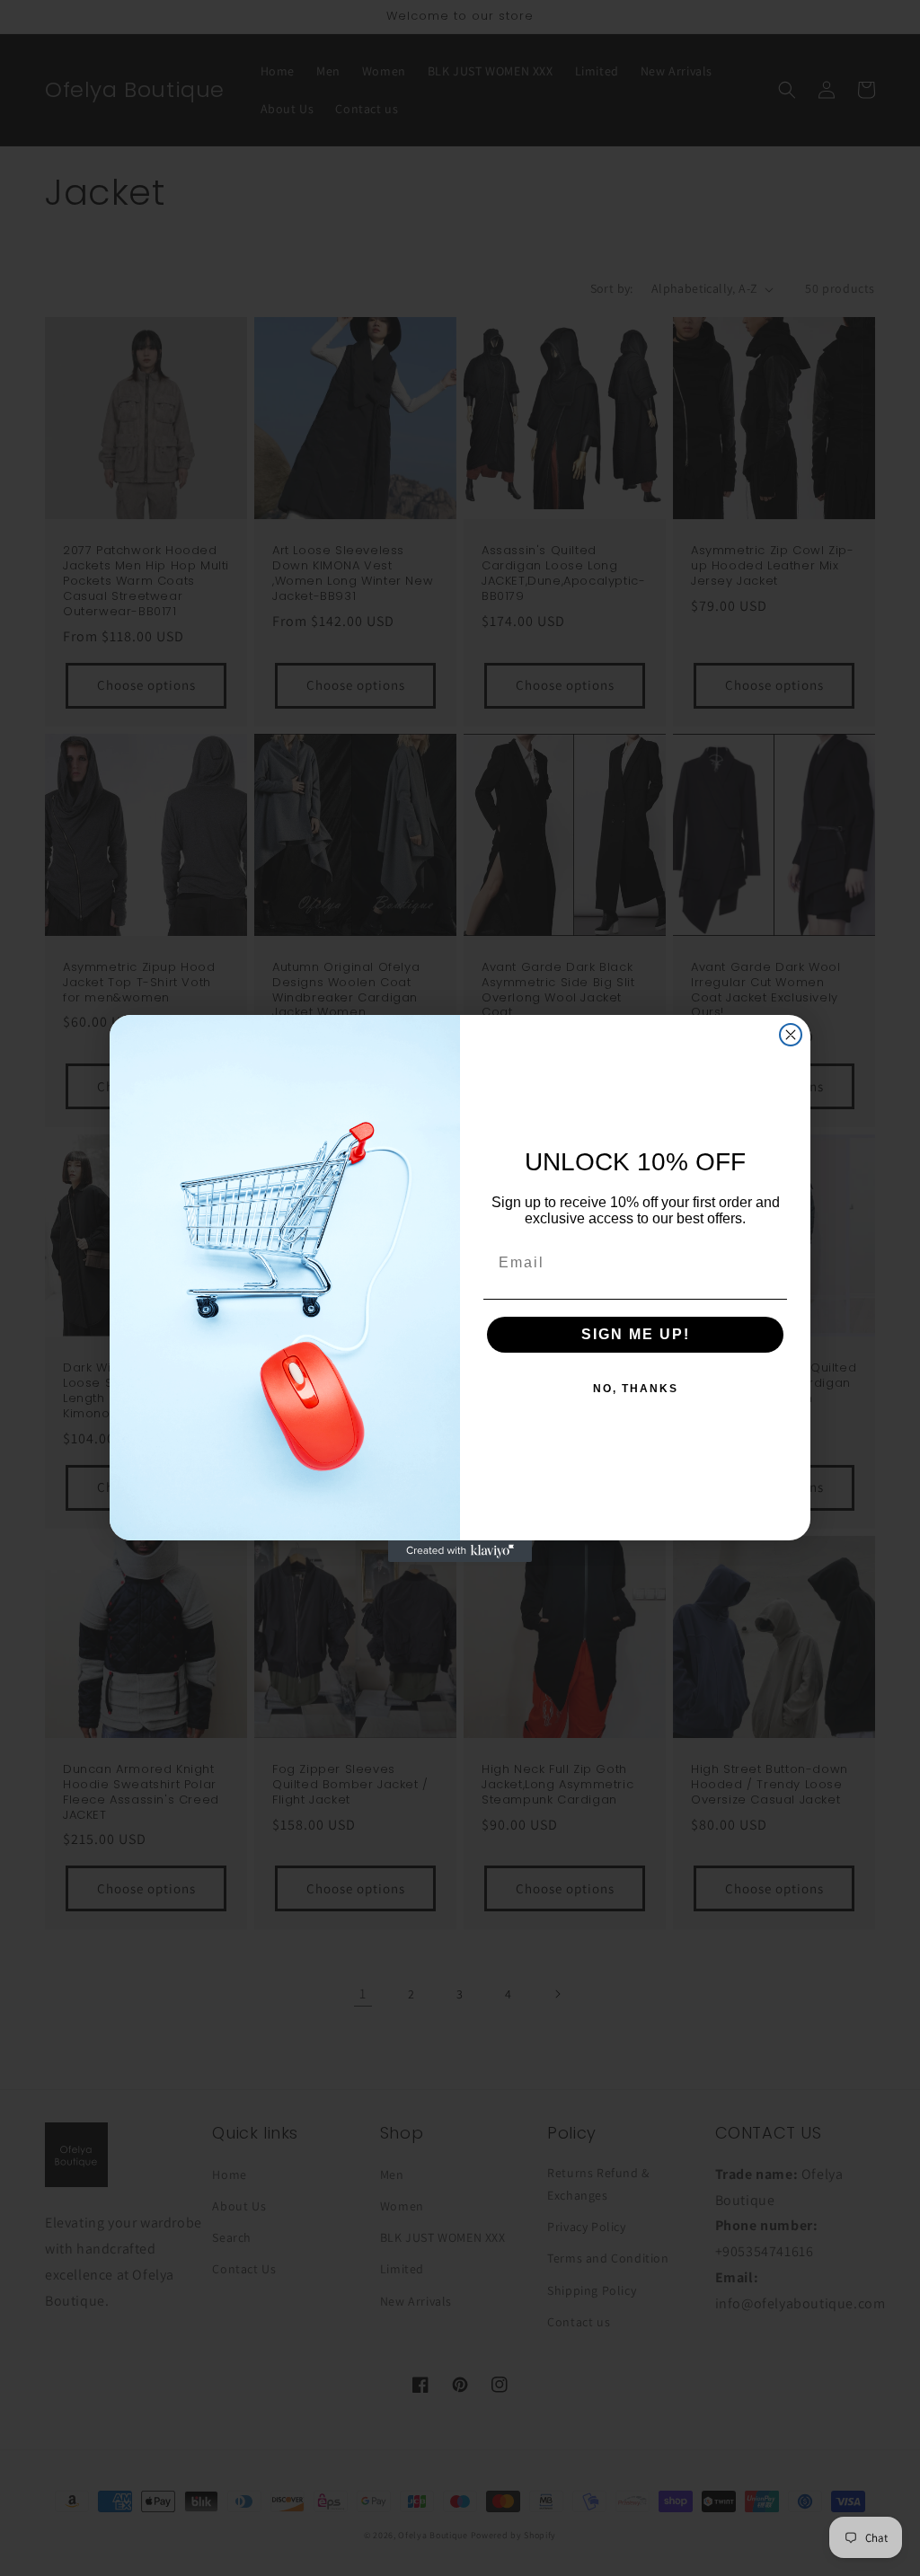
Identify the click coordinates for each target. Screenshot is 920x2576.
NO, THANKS (636, 1389)
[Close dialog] (791, 1035)
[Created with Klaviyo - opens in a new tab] (460, 1551)
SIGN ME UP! (636, 1334)
